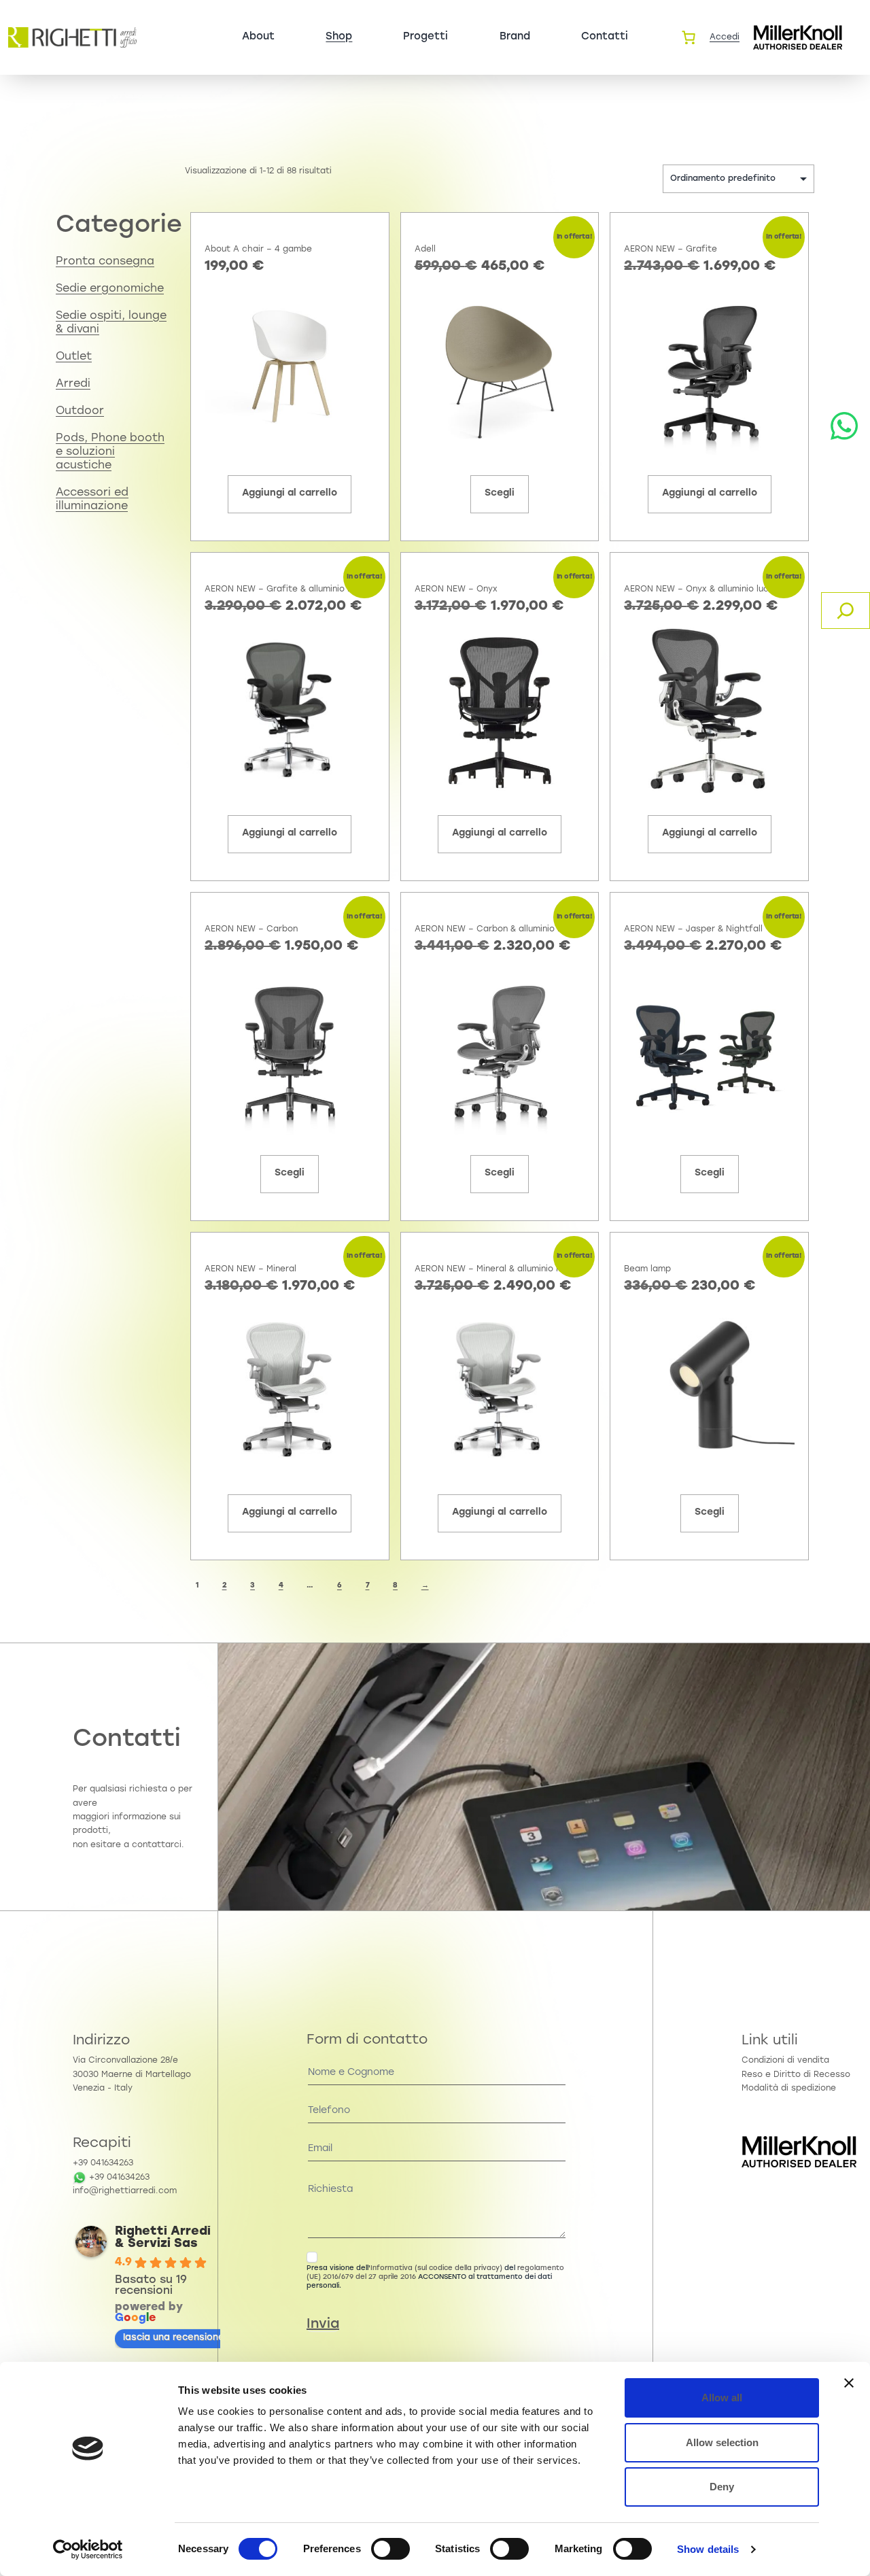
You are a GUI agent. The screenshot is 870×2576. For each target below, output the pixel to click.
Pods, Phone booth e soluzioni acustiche (110, 452)
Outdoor (80, 411)
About (258, 37)
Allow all (722, 2398)
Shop (339, 37)
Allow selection (722, 2442)
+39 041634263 (103, 2163)
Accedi (725, 37)
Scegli (500, 493)
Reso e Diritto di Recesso (796, 2075)
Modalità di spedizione (789, 2089)
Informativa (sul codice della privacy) (436, 2268)
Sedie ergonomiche (110, 289)
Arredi (73, 384)
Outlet (74, 357)
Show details (708, 2549)
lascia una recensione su (180, 2337)
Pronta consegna (105, 262)
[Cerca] (846, 611)
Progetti (425, 37)
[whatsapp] (844, 426)
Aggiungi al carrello (290, 493)
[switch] (390, 2549)
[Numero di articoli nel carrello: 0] (689, 37)
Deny (722, 2487)
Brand (515, 37)
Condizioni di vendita (785, 2061)
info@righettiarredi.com (125, 2191)
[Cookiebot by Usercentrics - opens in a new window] (88, 2549)
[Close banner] (849, 2383)
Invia (323, 2324)
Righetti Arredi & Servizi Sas (163, 2238)
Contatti (605, 37)
